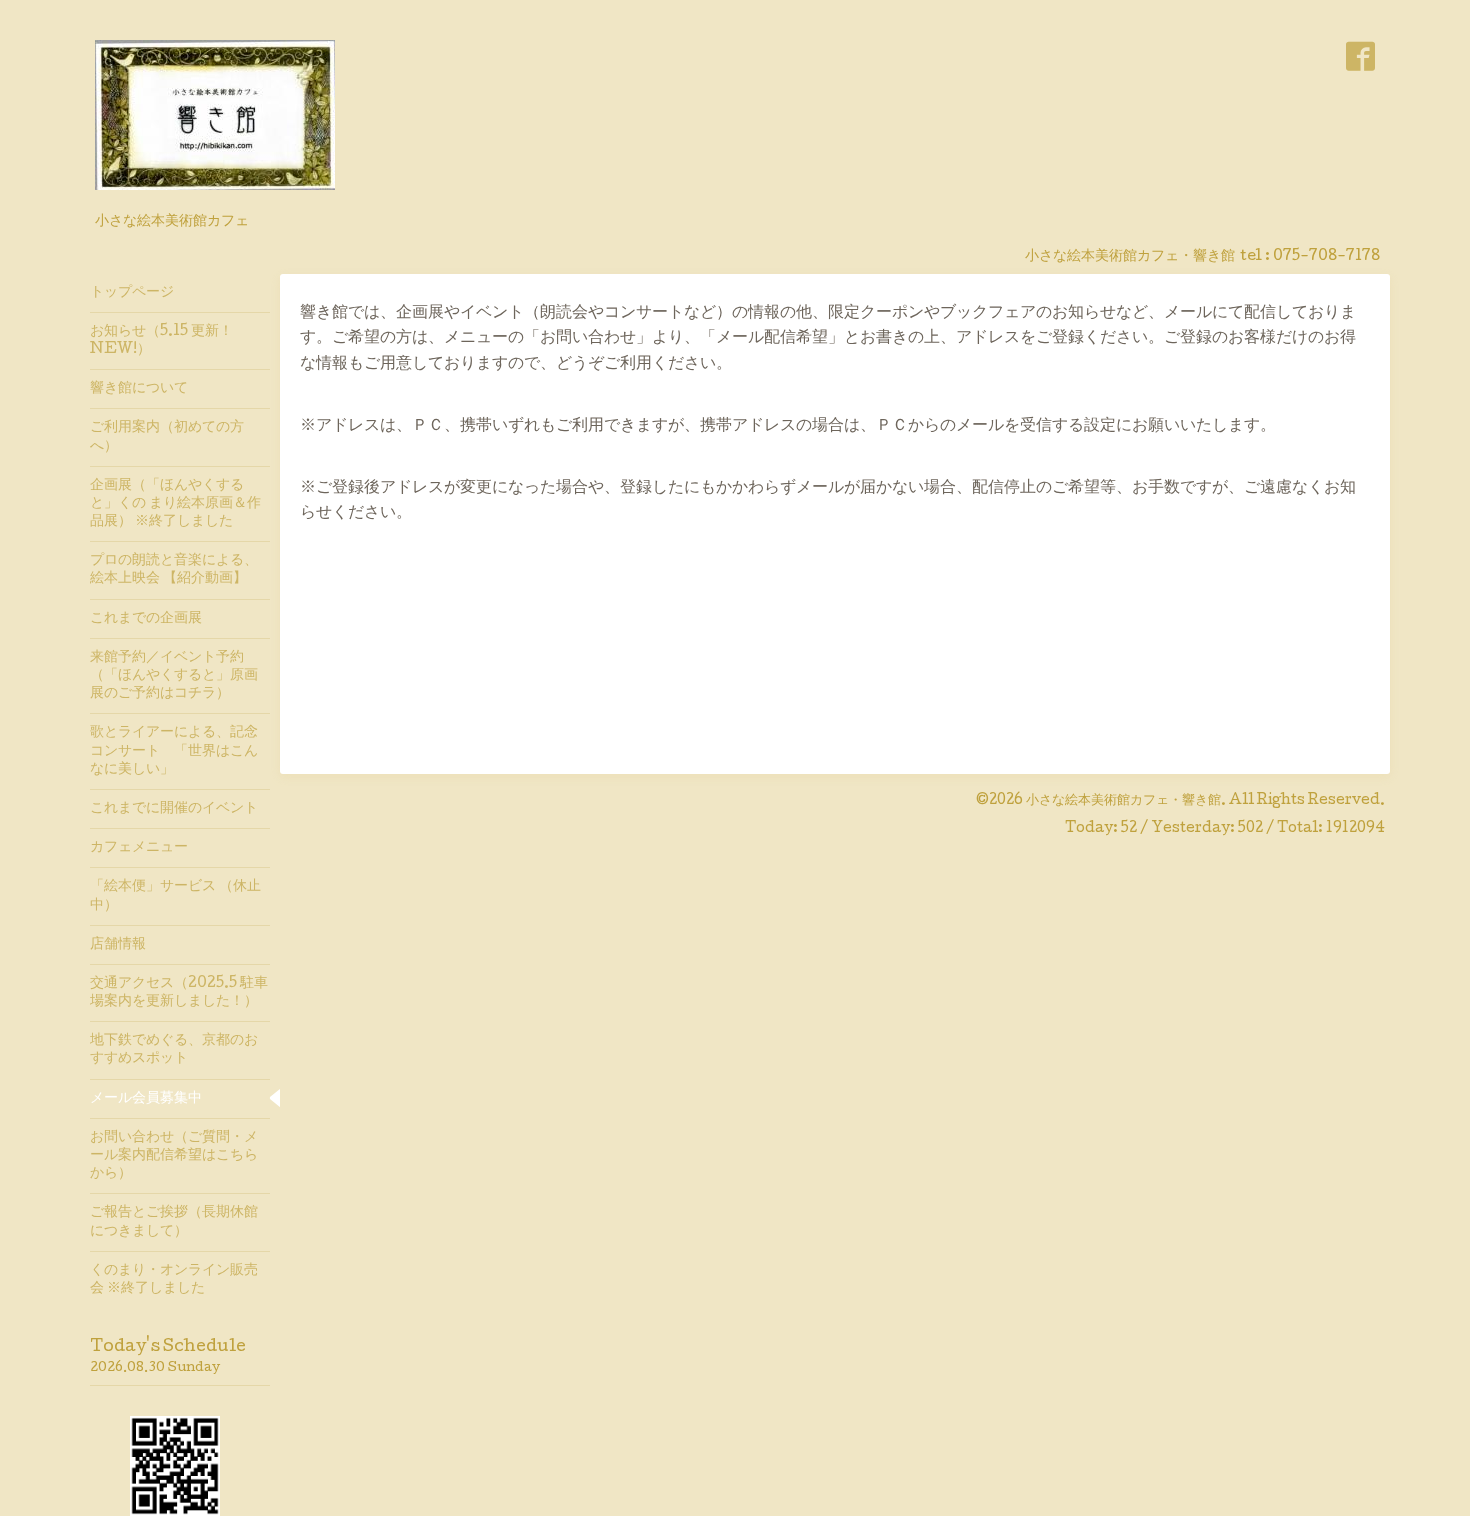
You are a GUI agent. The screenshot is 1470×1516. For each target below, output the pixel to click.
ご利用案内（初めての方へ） (167, 437)
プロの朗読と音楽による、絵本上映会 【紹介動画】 (174, 570)
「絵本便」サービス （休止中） (175, 896)
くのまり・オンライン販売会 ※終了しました (174, 1280)
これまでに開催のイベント (174, 809)
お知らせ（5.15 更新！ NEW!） (161, 341)
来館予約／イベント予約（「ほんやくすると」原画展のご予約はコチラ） (174, 676)
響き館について (139, 389)
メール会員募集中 (146, 1099)
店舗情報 (118, 945)
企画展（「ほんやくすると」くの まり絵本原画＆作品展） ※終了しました (175, 504)
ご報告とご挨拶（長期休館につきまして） (174, 1222)
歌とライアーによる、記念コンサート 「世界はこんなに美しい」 (174, 751)
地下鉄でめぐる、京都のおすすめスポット (174, 1050)
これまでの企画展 (146, 619)
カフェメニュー (139, 848)
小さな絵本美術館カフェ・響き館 (1123, 801)
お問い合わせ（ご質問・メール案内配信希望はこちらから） (174, 1156)
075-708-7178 (1326, 257)
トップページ (132, 293)
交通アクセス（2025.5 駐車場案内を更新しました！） (179, 993)
